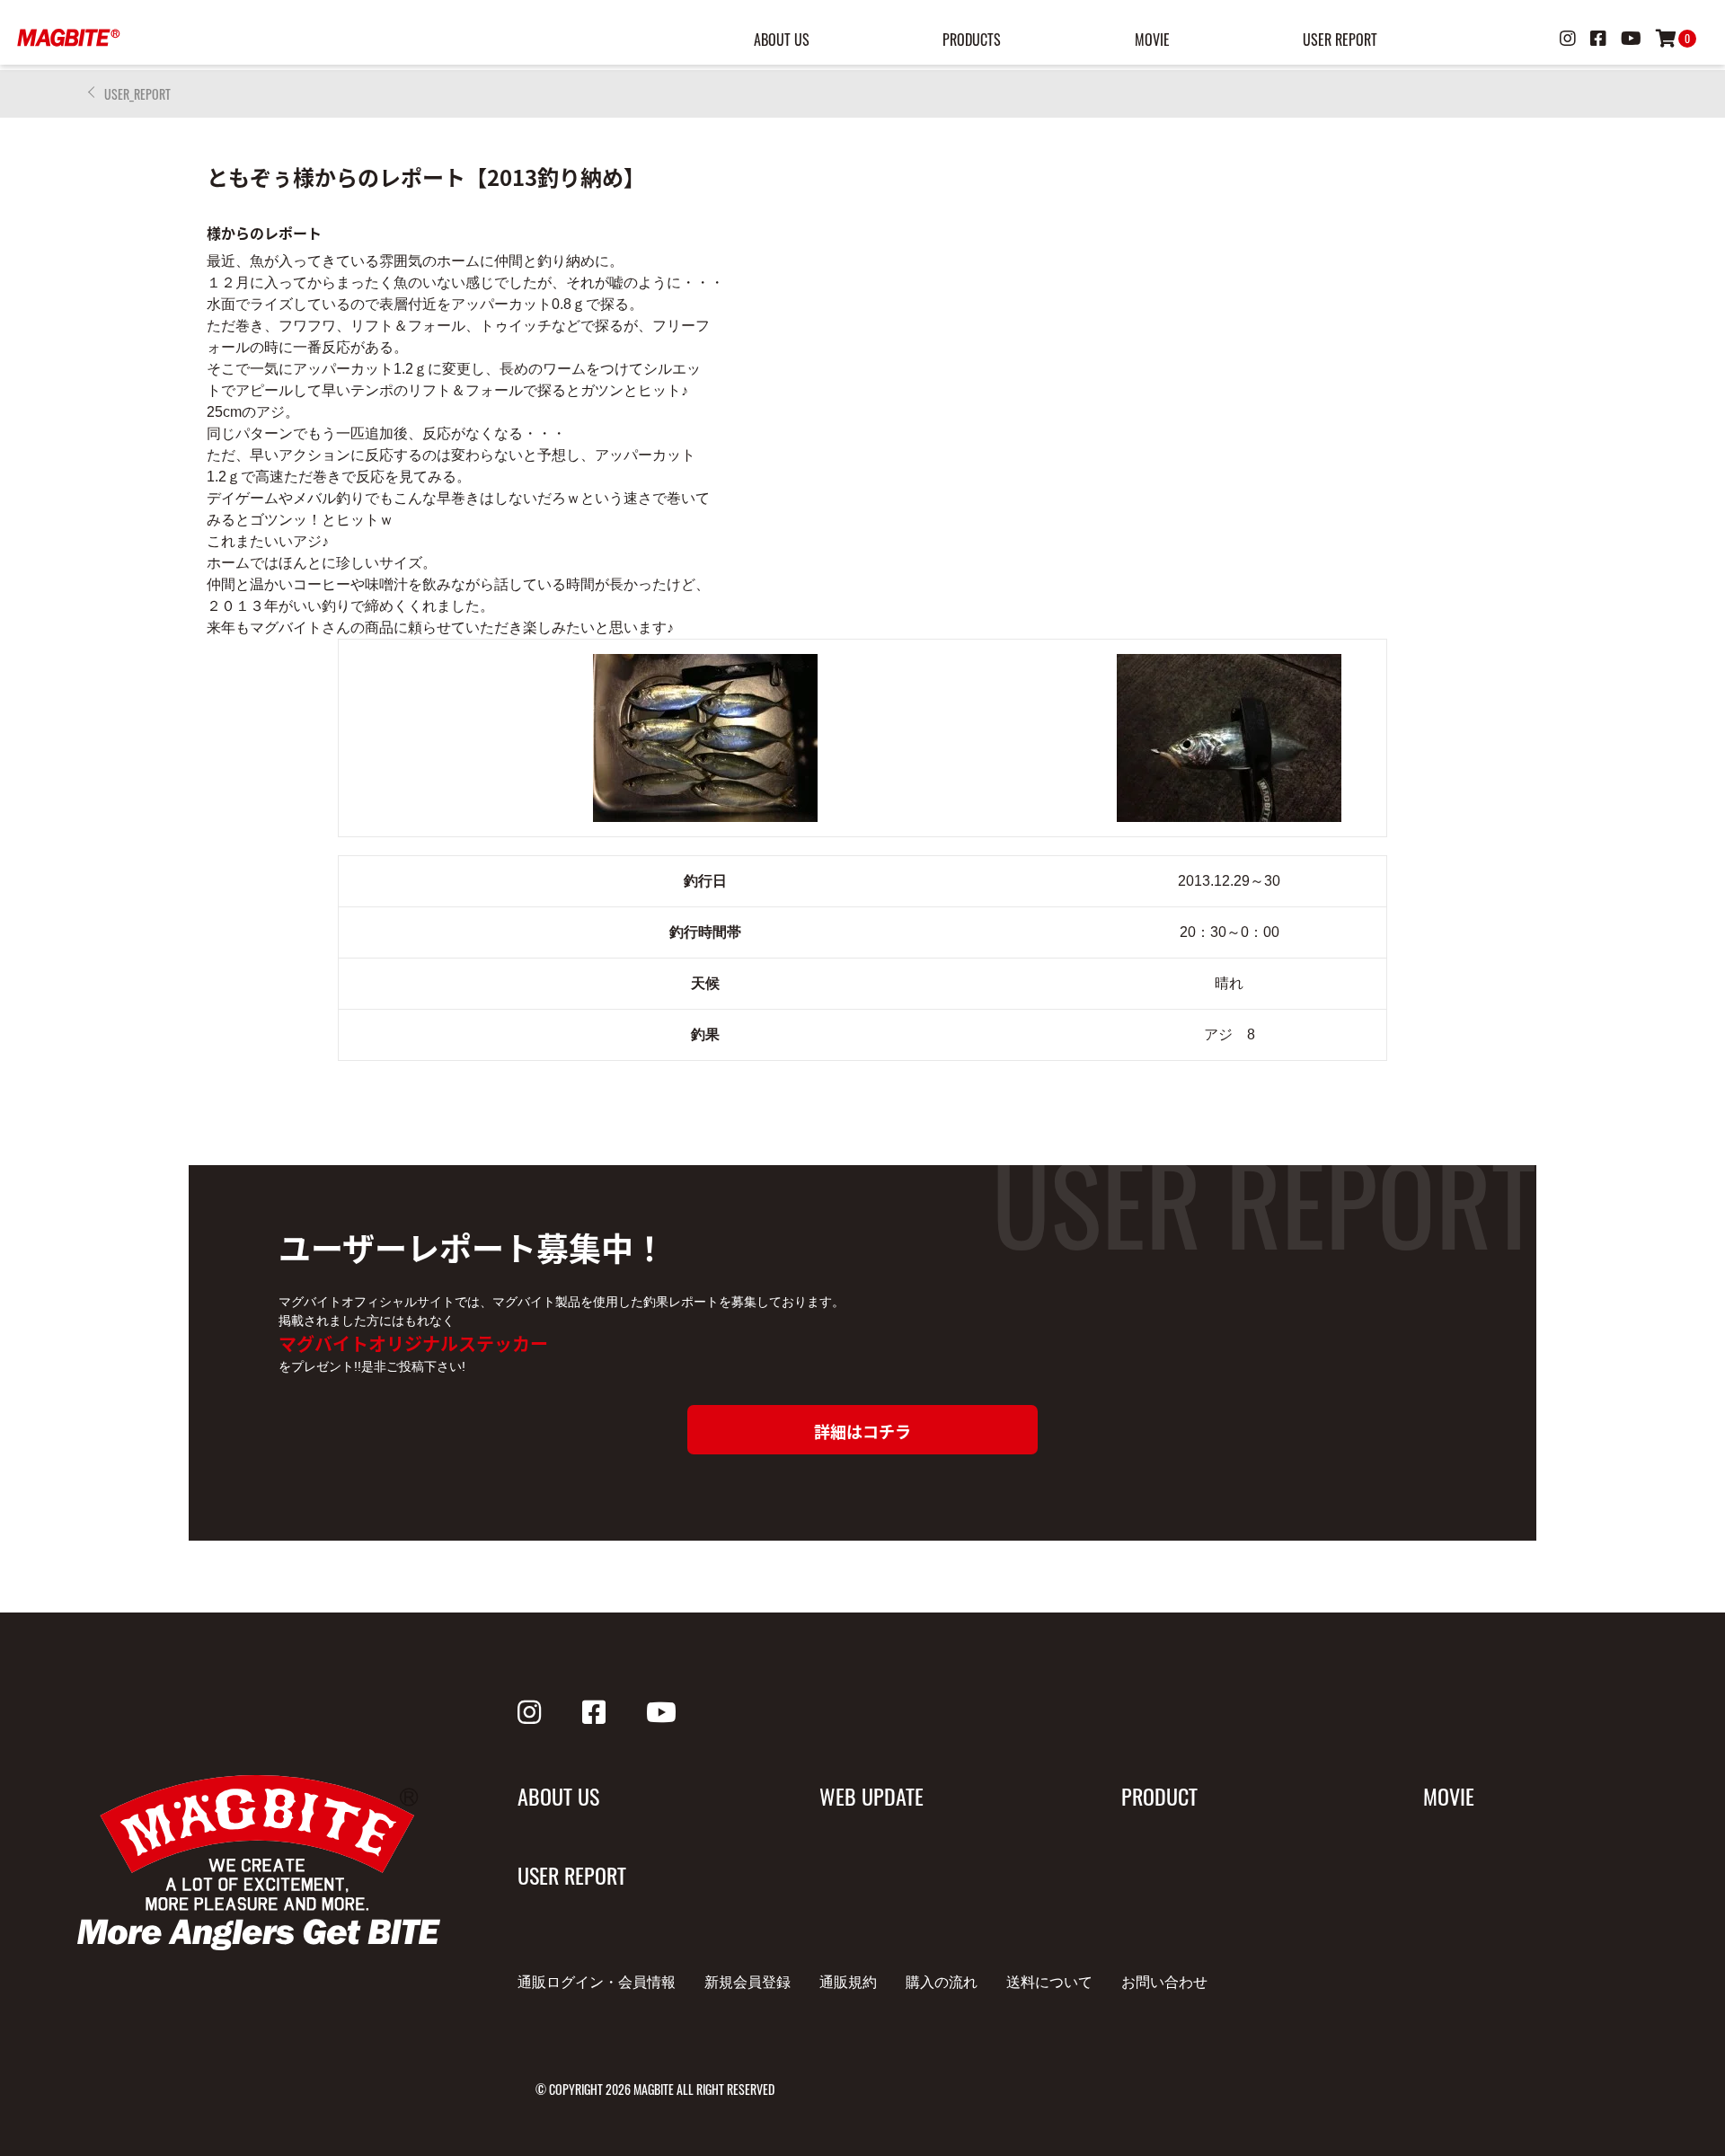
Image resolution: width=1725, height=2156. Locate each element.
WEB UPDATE (871, 1796)
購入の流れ (942, 1982)
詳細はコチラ (862, 1431)
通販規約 (848, 1982)
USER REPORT (1340, 40)
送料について (1049, 1982)
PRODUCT (1159, 1796)
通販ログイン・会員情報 (597, 1982)
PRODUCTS (972, 40)
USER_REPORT (137, 94)
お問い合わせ (1164, 1982)
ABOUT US (782, 40)
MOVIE (1152, 40)
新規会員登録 (747, 1982)
